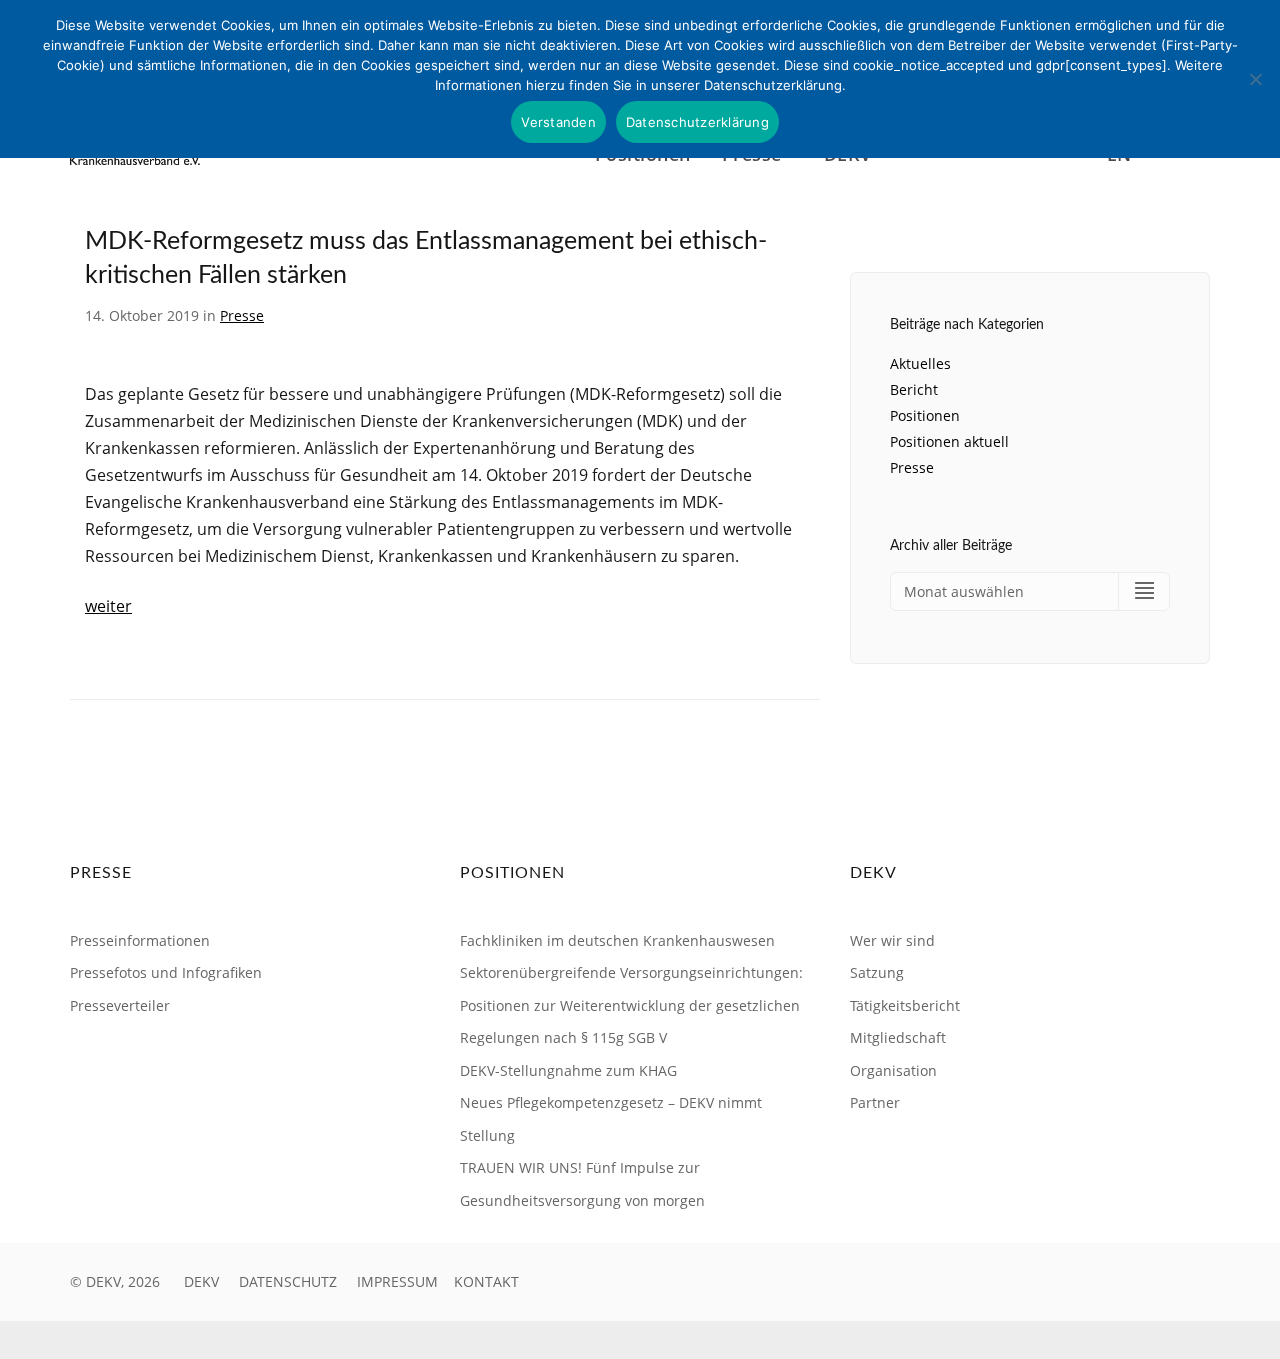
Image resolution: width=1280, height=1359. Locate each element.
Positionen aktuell (949, 441)
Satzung (877, 972)
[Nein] (1255, 79)
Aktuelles (920, 363)
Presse (242, 315)
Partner (875, 1102)
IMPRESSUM (397, 1281)
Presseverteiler (120, 1005)
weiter (108, 606)
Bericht (914, 389)
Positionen (925, 415)
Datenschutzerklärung (697, 122)
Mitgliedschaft (898, 1037)
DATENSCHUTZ (288, 1281)
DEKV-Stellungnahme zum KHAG (568, 1070)
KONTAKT (486, 1281)
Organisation (893, 1070)
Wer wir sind (892, 940)
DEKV (201, 1281)
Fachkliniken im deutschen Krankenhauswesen (617, 940)
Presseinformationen (140, 940)
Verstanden (558, 122)
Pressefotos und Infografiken (166, 972)
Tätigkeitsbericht (905, 1005)
